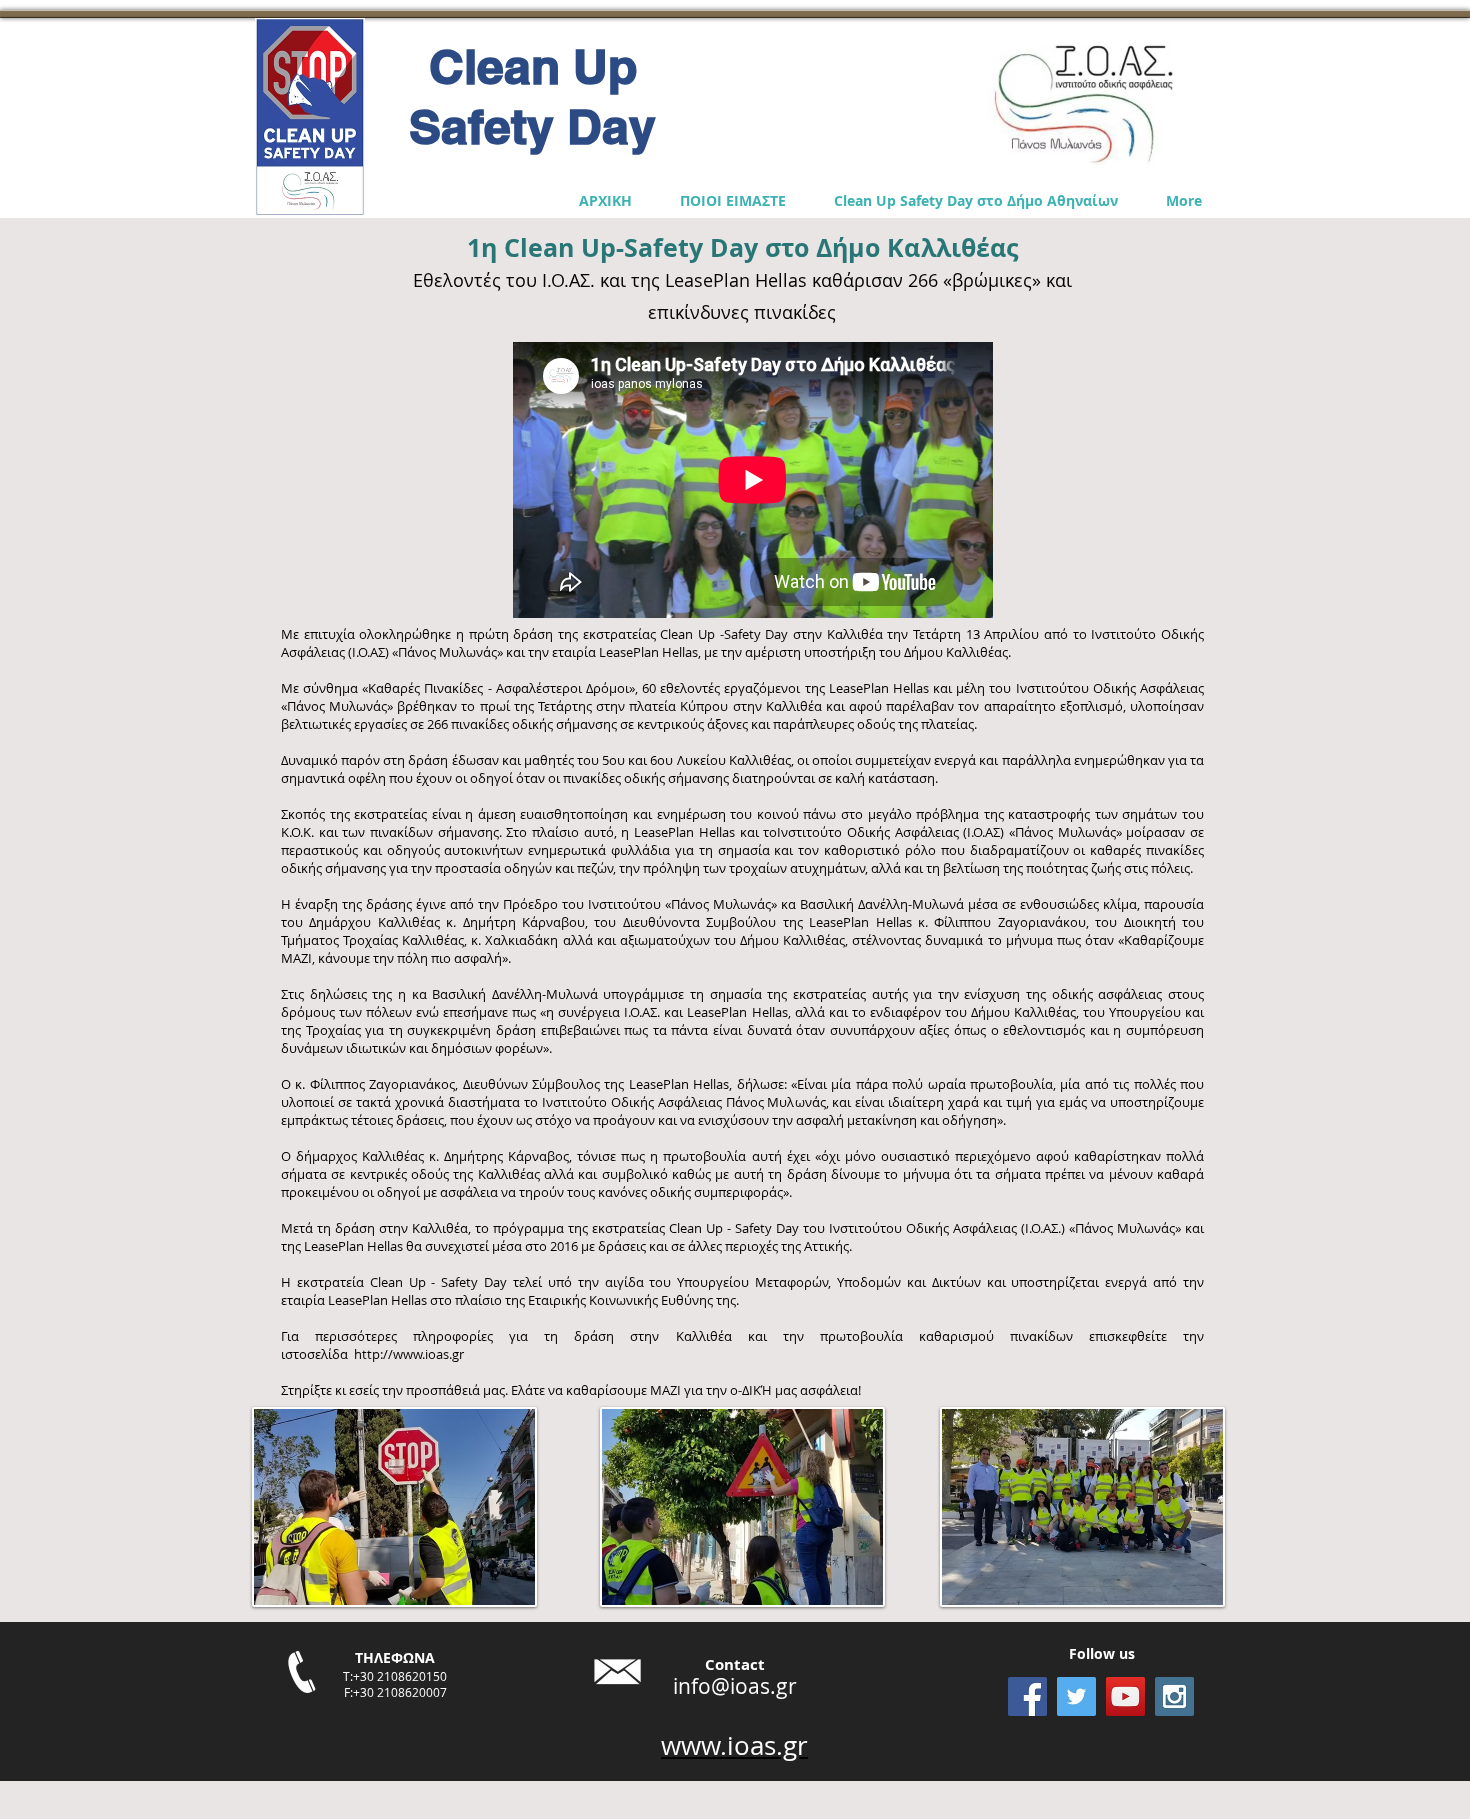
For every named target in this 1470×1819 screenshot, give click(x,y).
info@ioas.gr (735, 1686)
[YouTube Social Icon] (1125, 1696)
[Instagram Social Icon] (1174, 1696)
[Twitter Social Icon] (1076, 1696)
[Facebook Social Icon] (1027, 1696)
